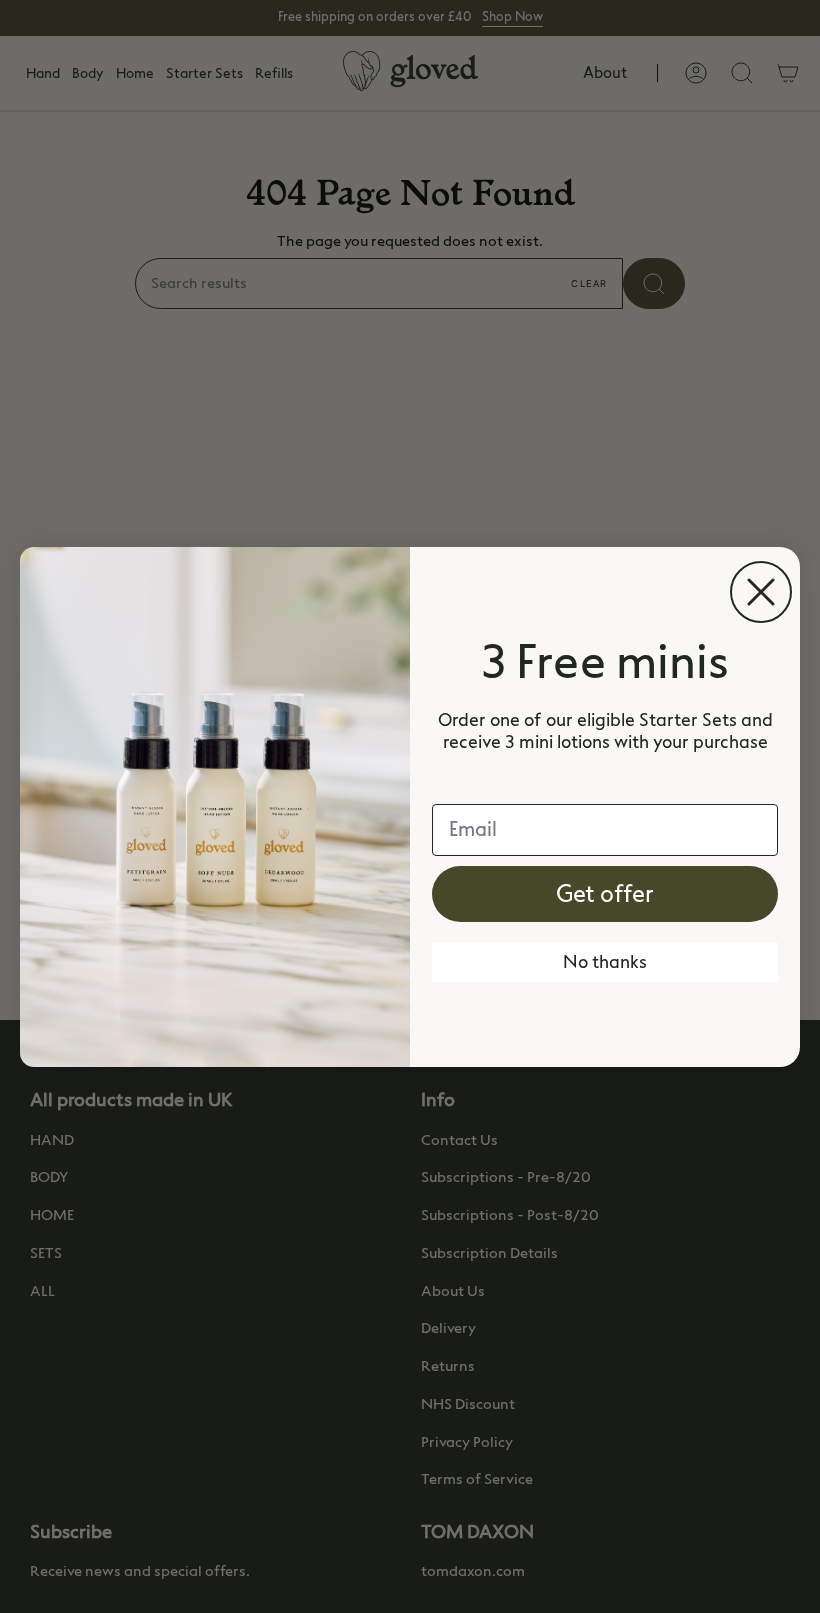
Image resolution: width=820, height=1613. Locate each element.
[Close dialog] (761, 592)
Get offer (605, 894)
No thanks (605, 962)
